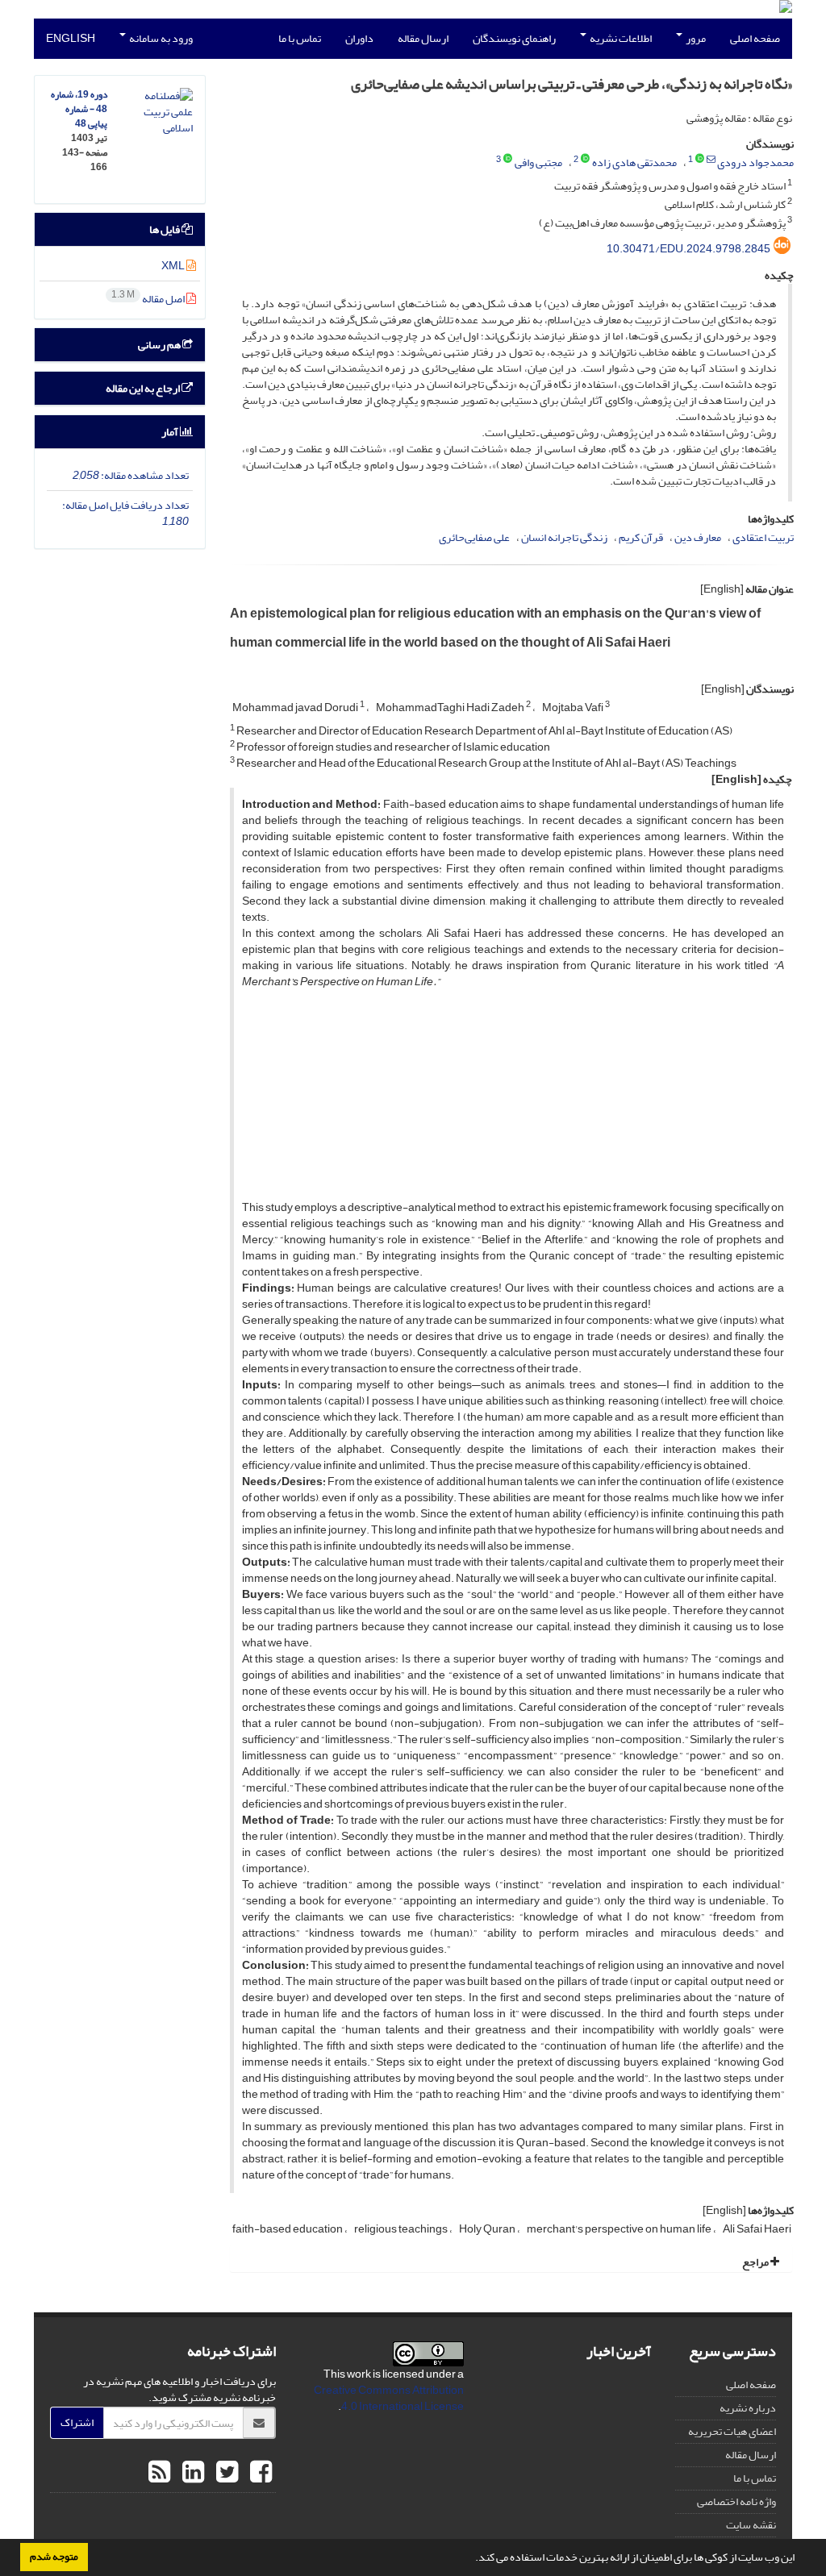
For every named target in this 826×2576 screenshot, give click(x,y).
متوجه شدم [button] (54, 2557)
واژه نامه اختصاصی (736, 2501)
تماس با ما (300, 38)
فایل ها (165, 229)
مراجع (756, 2262)
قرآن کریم (641, 537)
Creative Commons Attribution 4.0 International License (389, 2398)
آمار (171, 432)
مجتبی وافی (538, 162)
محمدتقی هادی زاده (634, 162)
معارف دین (698, 537)
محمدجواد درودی (755, 162)
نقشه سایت (751, 2525)
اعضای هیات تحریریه (732, 2431)
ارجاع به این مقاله (144, 388)
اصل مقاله (149, 299)
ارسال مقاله (423, 38)
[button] (471, 2559)
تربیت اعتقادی (763, 537)
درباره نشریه (748, 2408)
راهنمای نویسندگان (514, 38)
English (71, 38)
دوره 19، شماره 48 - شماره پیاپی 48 (79, 109)
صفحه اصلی (755, 38)
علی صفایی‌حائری (474, 537)
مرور (695, 38)
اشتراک (77, 2422)
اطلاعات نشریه (620, 38)
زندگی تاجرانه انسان (564, 537)
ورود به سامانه (160, 38)
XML (174, 266)
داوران (359, 38)
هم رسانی (160, 345)
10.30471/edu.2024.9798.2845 (688, 249)
